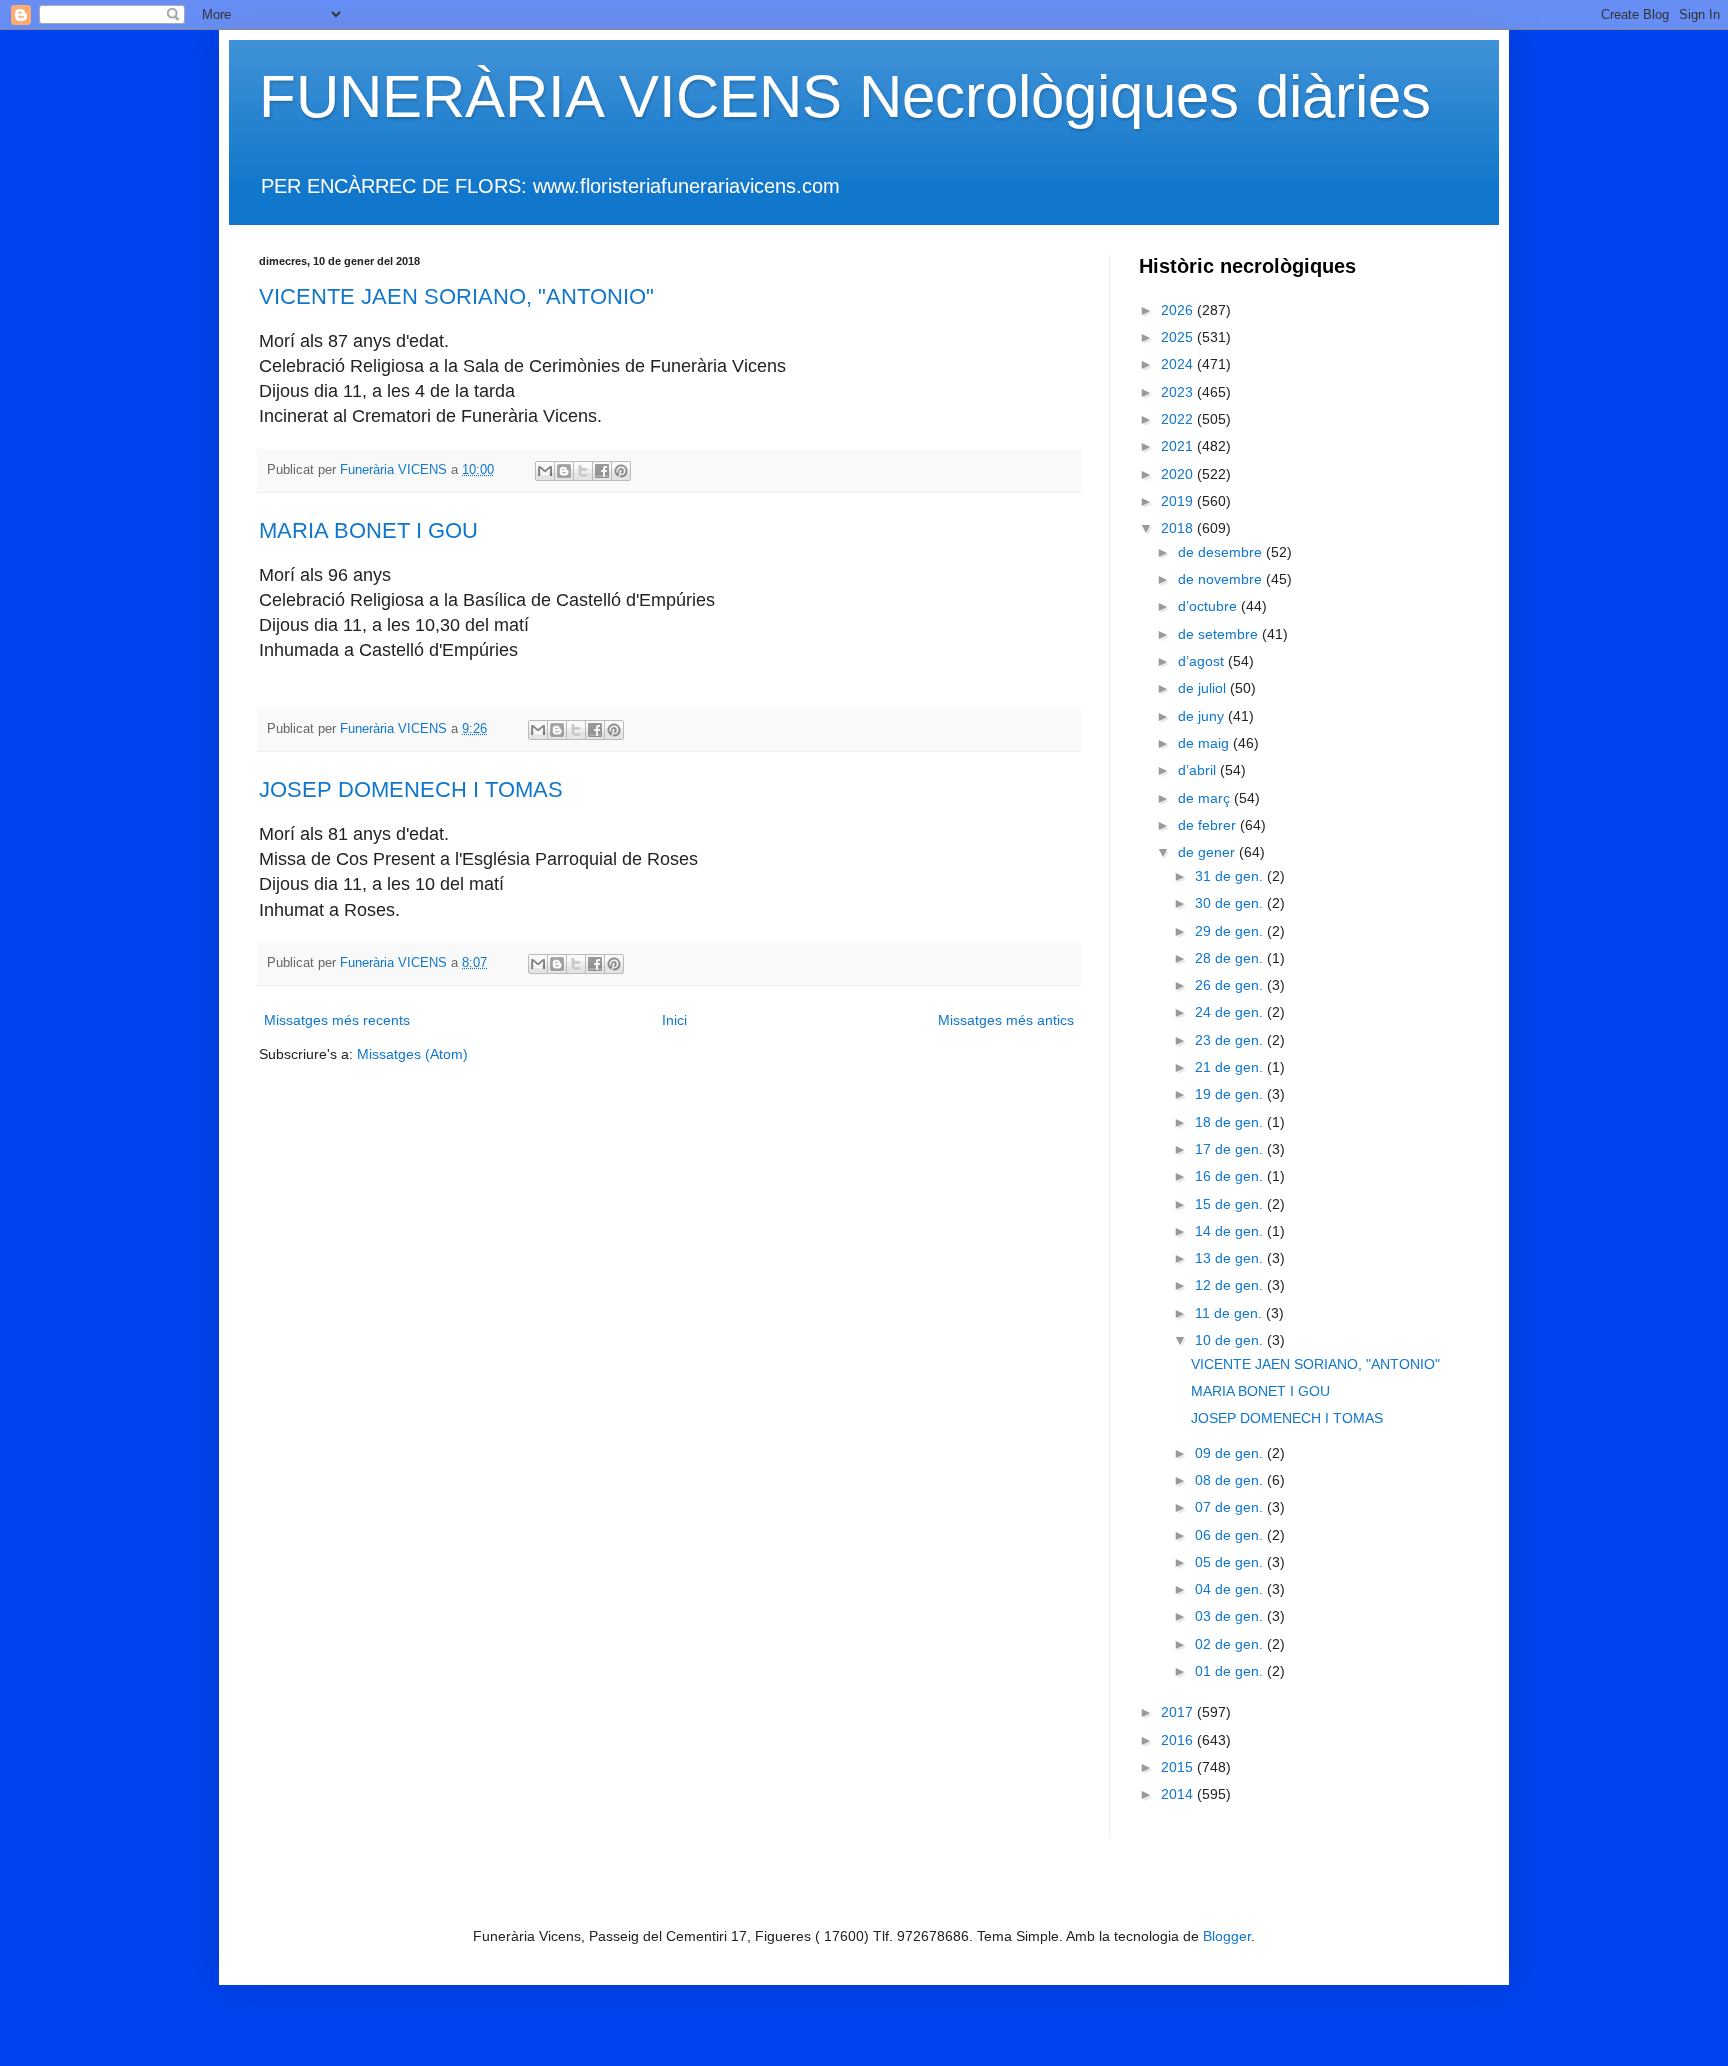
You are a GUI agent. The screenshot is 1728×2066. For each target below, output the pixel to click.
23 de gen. (1231, 1040)
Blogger (1227, 1936)
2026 (1179, 310)
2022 (1179, 419)
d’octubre (1209, 606)
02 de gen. (1231, 1644)
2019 (1179, 501)
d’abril (1199, 770)
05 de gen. (1231, 1562)
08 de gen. (1231, 1480)
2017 (1179, 1712)
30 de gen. (1231, 903)
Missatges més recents (337, 1020)
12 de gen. (1231, 1285)
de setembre (1220, 634)
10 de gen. (1231, 1340)
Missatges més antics (1006, 1020)
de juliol (1204, 688)
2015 (1179, 1767)
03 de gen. (1231, 1616)
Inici (674, 1020)
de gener (1208, 852)
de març (1206, 798)
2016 (1179, 1740)
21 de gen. (1231, 1067)
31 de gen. (1231, 876)
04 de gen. (1231, 1589)
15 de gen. (1231, 1204)
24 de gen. (1231, 1012)
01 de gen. (1231, 1671)
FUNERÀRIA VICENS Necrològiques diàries (845, 96)
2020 (1179, 474)
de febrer (1209, 825)
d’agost (1203, 661)
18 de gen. (1231, 1122)
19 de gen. (1231, 1094)
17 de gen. (1231, 1149)
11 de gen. (1230, 1313)
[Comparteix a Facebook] (602, 471)
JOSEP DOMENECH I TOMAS (411, 789)
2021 (1179, 446)
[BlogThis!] (564, 471)
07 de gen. (1231, 1507)
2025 (1179, 337)
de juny (1203, 716)
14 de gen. (1231, 1231)
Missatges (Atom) (412, 1054)
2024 (1179, 364)
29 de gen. (1231, 931)
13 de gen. (1231, 1258)
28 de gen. (1231, 958)
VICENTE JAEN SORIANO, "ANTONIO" (456, 296)
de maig (1205, 743)
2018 (1179, 528)
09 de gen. (1231, 1453)
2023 (1179, 392)
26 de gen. (1231, 985)
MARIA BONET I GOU (368, 530)
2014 (1179, 1794)
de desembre (1222, 552)
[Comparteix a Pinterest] (621, 471)
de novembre (1222, 579)
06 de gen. (1231, 1535)
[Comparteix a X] (583, 471)
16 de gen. (1231, 1176)
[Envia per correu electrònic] (545, 471)
